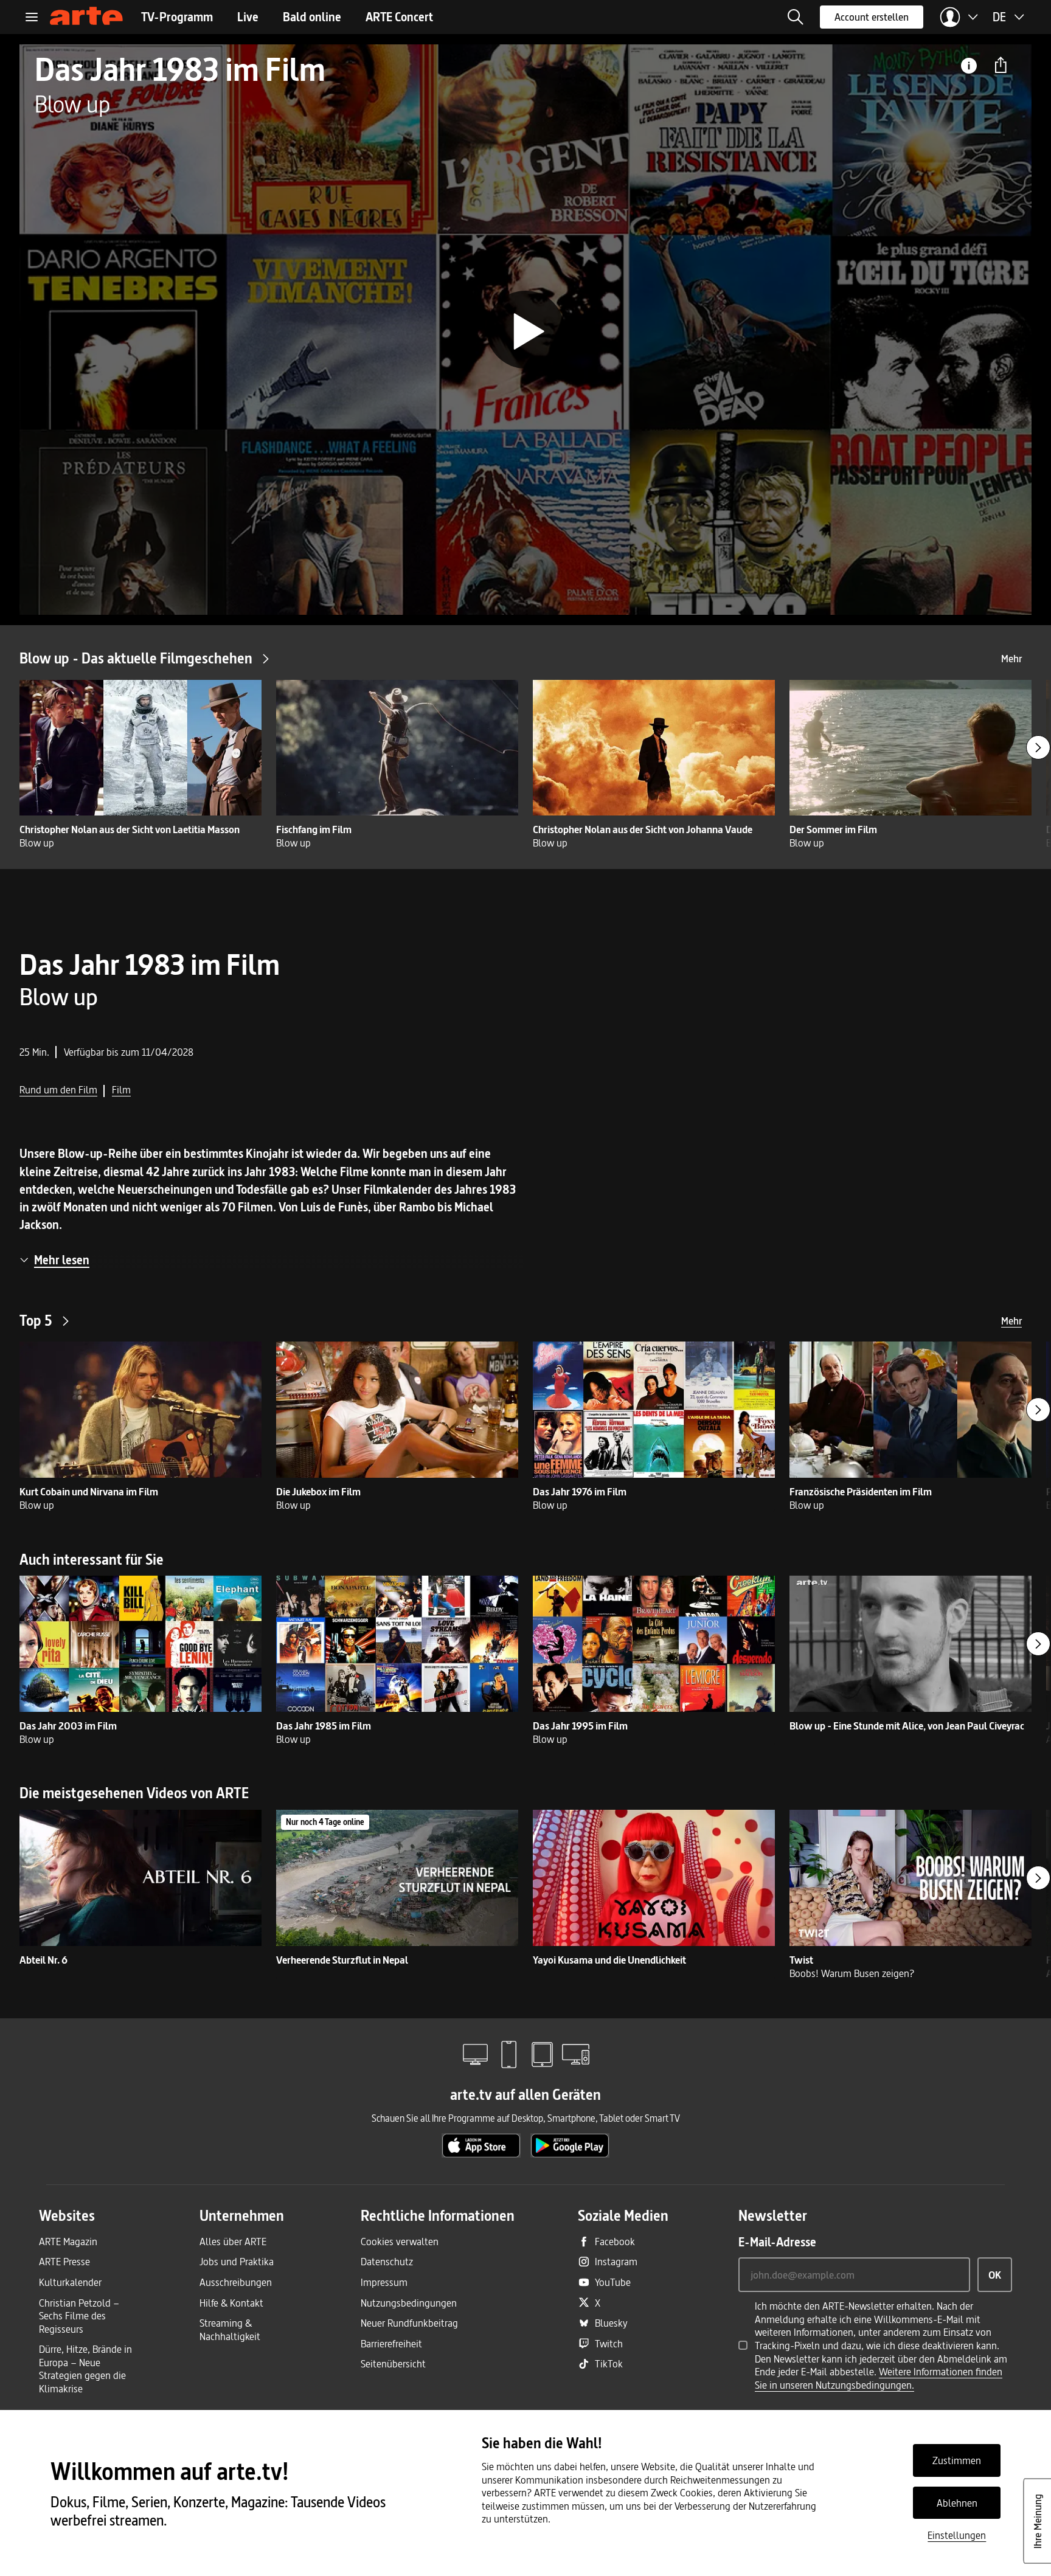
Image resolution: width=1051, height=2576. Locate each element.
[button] (796, 17)
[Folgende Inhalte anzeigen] (1038, 747)
